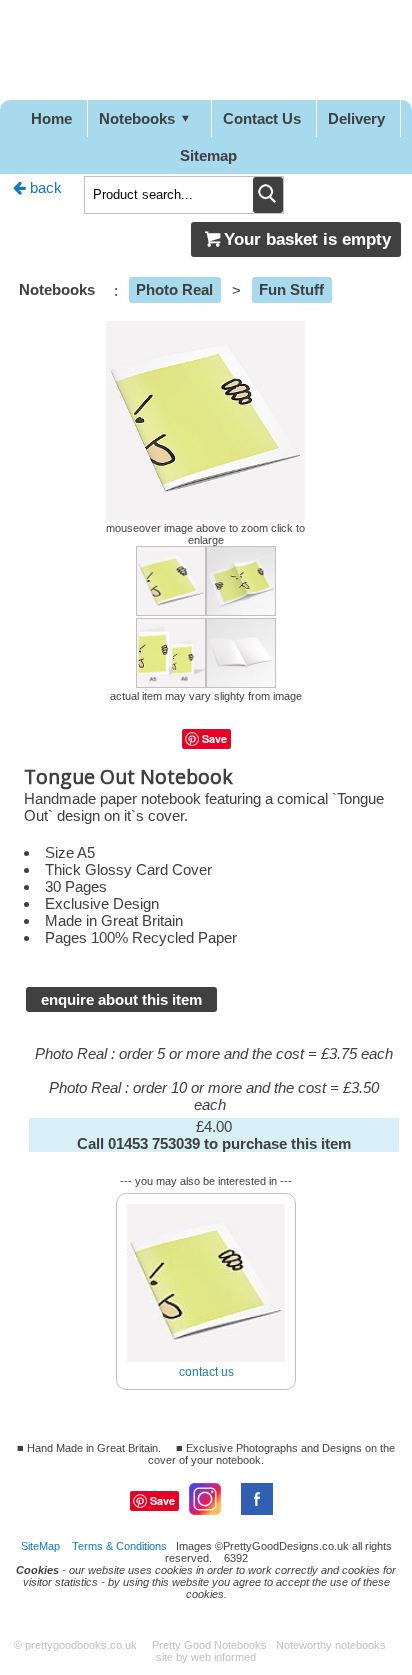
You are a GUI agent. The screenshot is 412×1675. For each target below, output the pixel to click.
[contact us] (206, 1196)
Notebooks (137, 118)
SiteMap (40, 1546)
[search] (268, 195)
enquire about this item (121, 999)
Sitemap (208, 155)
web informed (223, 1657)
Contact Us (262, 118)
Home (51, 118)
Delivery (356, 118)
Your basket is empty (307, 239)
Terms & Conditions (119, 1546)
